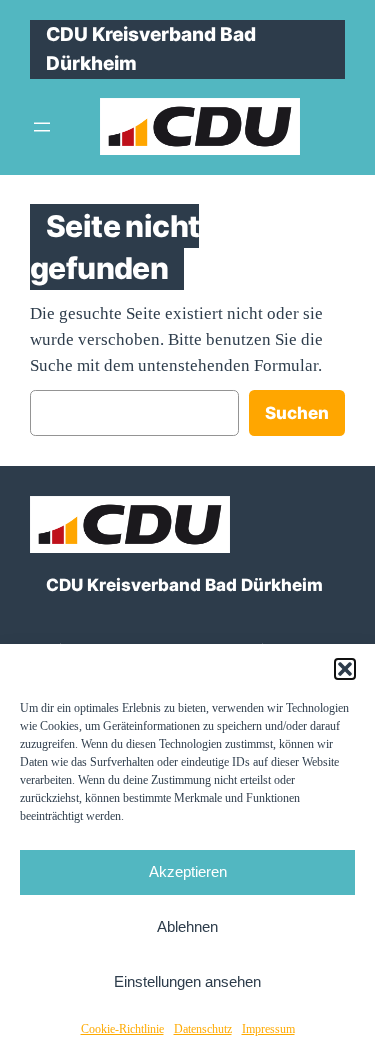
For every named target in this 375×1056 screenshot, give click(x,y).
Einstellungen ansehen (187, 981)
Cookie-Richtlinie (122, 1029)
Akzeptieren (188, 871)
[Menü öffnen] (42, 127)
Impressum (268, 1029)
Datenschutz (203, 1029)
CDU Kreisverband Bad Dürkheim (184, 585)
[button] (345, 669)
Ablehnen (187, 926)
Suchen (297, 413)
